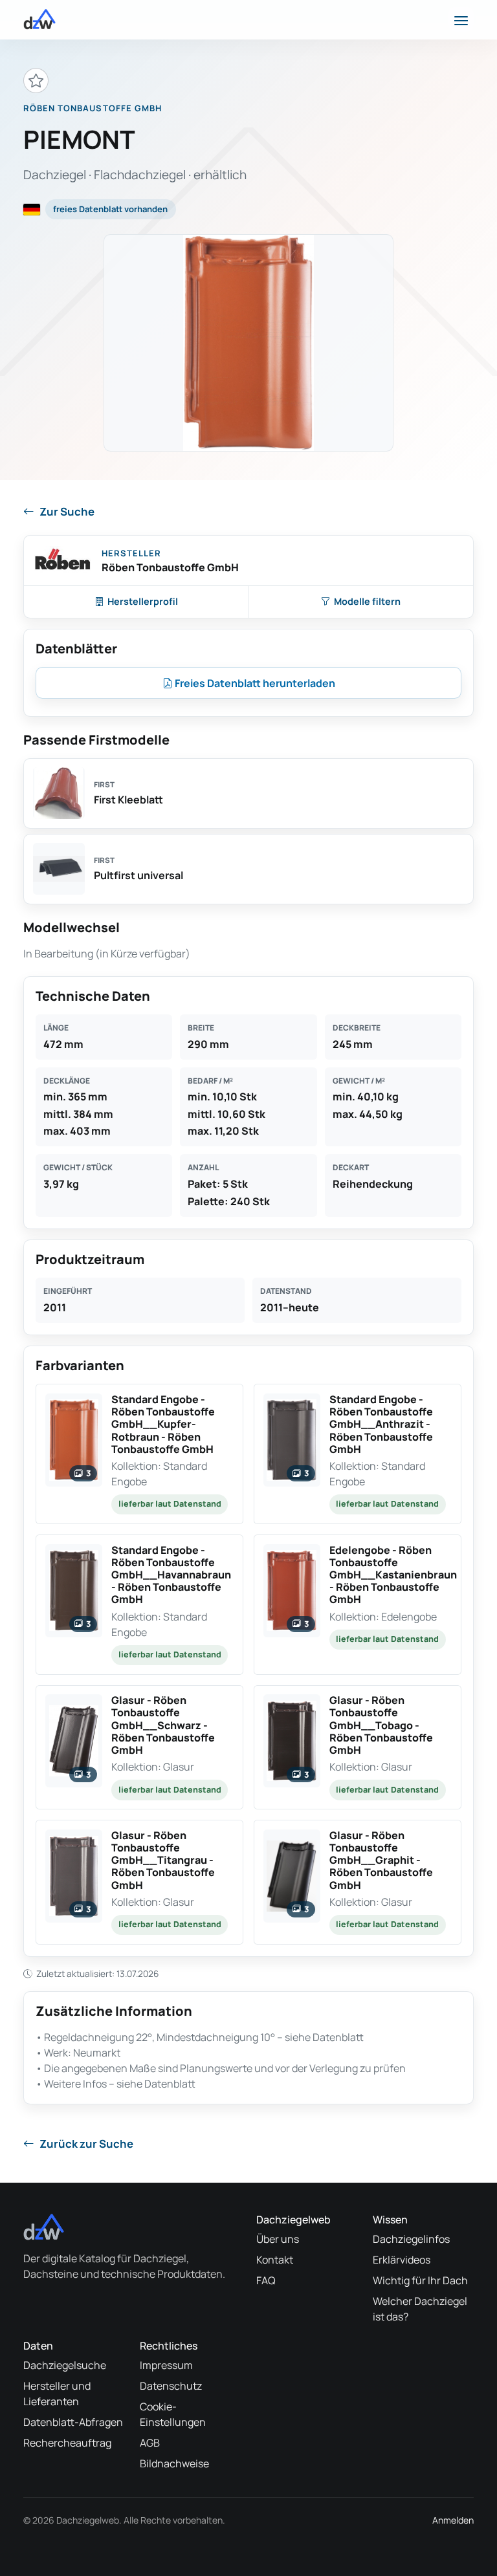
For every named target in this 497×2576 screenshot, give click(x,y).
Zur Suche (67, 511)
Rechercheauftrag (67, 2443)
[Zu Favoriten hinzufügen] (36, 81)
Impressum (166, 2365)
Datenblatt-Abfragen (73, 2422)
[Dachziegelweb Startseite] (39, 19)
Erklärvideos (402, 2260)
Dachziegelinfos (411, 2239)
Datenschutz (171, 2386)
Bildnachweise (174, 2463)
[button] (139, 1454)
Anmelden (453, 2520)
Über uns (278, 2239)
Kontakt (275, 2260)
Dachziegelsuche (65, 2365)
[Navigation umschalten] (461, 19)
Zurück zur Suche (86, 2144)
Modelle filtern (367, 601)
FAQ (266, 2280)
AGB (150, 2443)
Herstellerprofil (143, 601)
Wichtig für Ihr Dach (420, 2280)
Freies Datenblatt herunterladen (254, 683)
